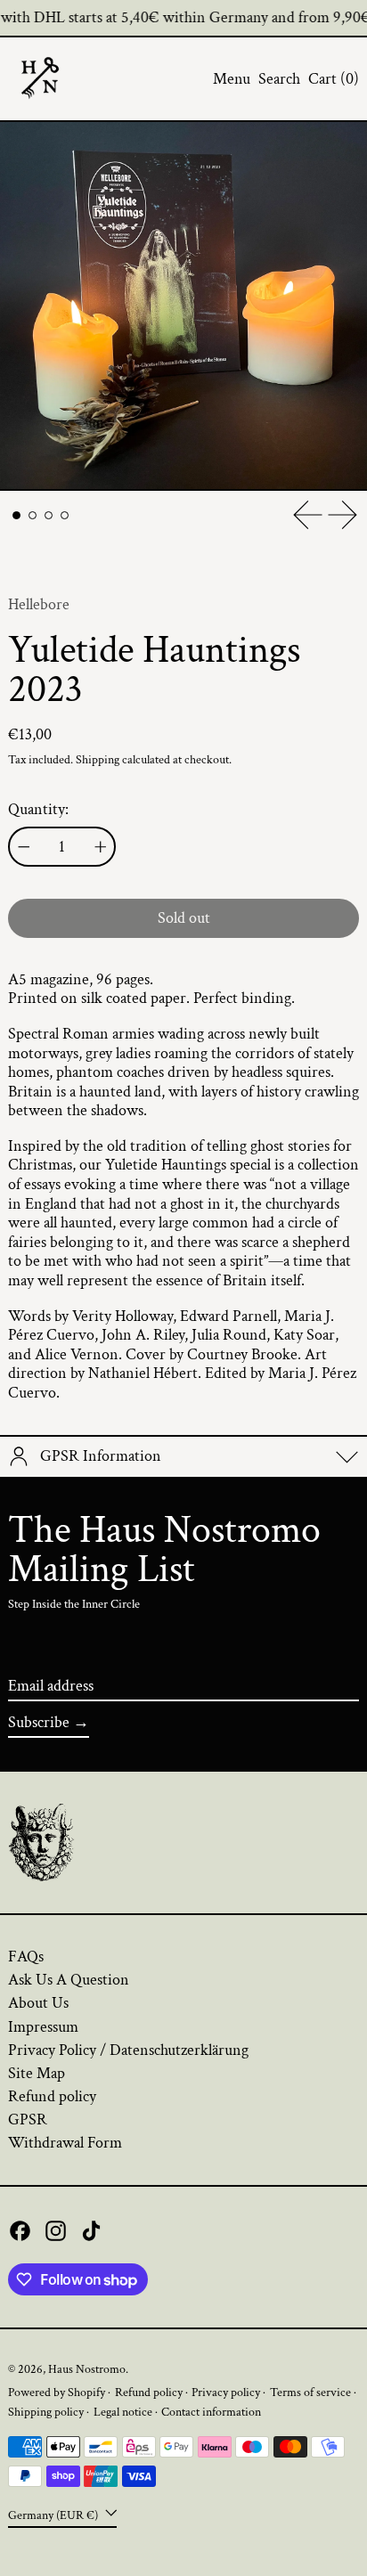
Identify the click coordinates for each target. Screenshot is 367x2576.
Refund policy (52, 2096)
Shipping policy (46, 2412)
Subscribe (39, 1722)
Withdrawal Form (65, 2143)
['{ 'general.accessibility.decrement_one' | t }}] (24, 847)
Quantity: (38, 810)
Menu (232, 79)
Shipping (98, 759)
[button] (279, 79)
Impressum (43, 2027)
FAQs (26, 1956)
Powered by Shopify (57, 2392)
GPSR (28, 2119)
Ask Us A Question (69, 1980)
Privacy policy (226, 2392)
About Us (38, 2003)
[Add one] (101, 847)
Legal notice (123, 2412)
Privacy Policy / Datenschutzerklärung (128, 2050)
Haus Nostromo (87, 2369)
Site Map (37, 2073)
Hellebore (39, 604)
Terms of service (310, 2392)
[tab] (16, 515)
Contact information (211, 2412)
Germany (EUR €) (54, 2515)
